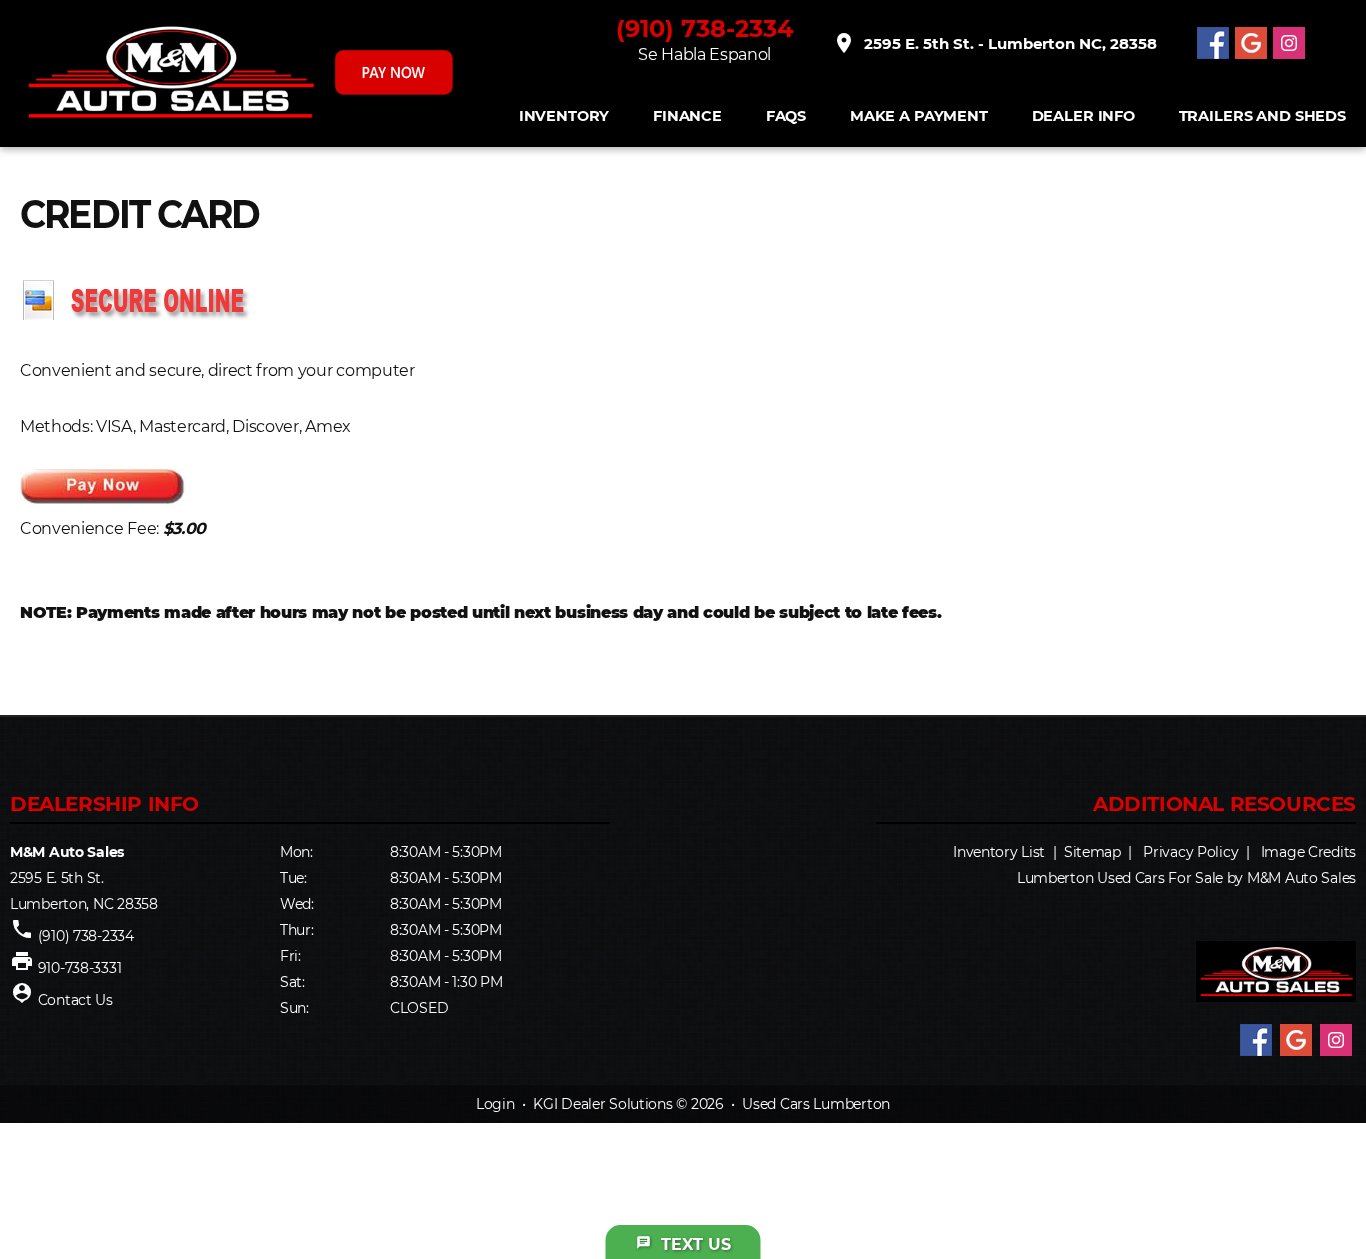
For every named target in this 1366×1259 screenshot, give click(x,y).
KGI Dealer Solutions (602, 1104)
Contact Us (75, 1000)
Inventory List (999, 852)
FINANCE (687, 116)
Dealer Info (1083, 116)
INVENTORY (564, 116)
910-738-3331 (80, 968)
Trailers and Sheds (1262, 116)
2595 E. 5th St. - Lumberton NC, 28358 (994, 43)
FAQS (786, 116)
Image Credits (1308, 852)
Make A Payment (919, 116)
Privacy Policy (1190, 852)
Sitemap (1092, 852)
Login (495, 1104)
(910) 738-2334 (705, 28)
